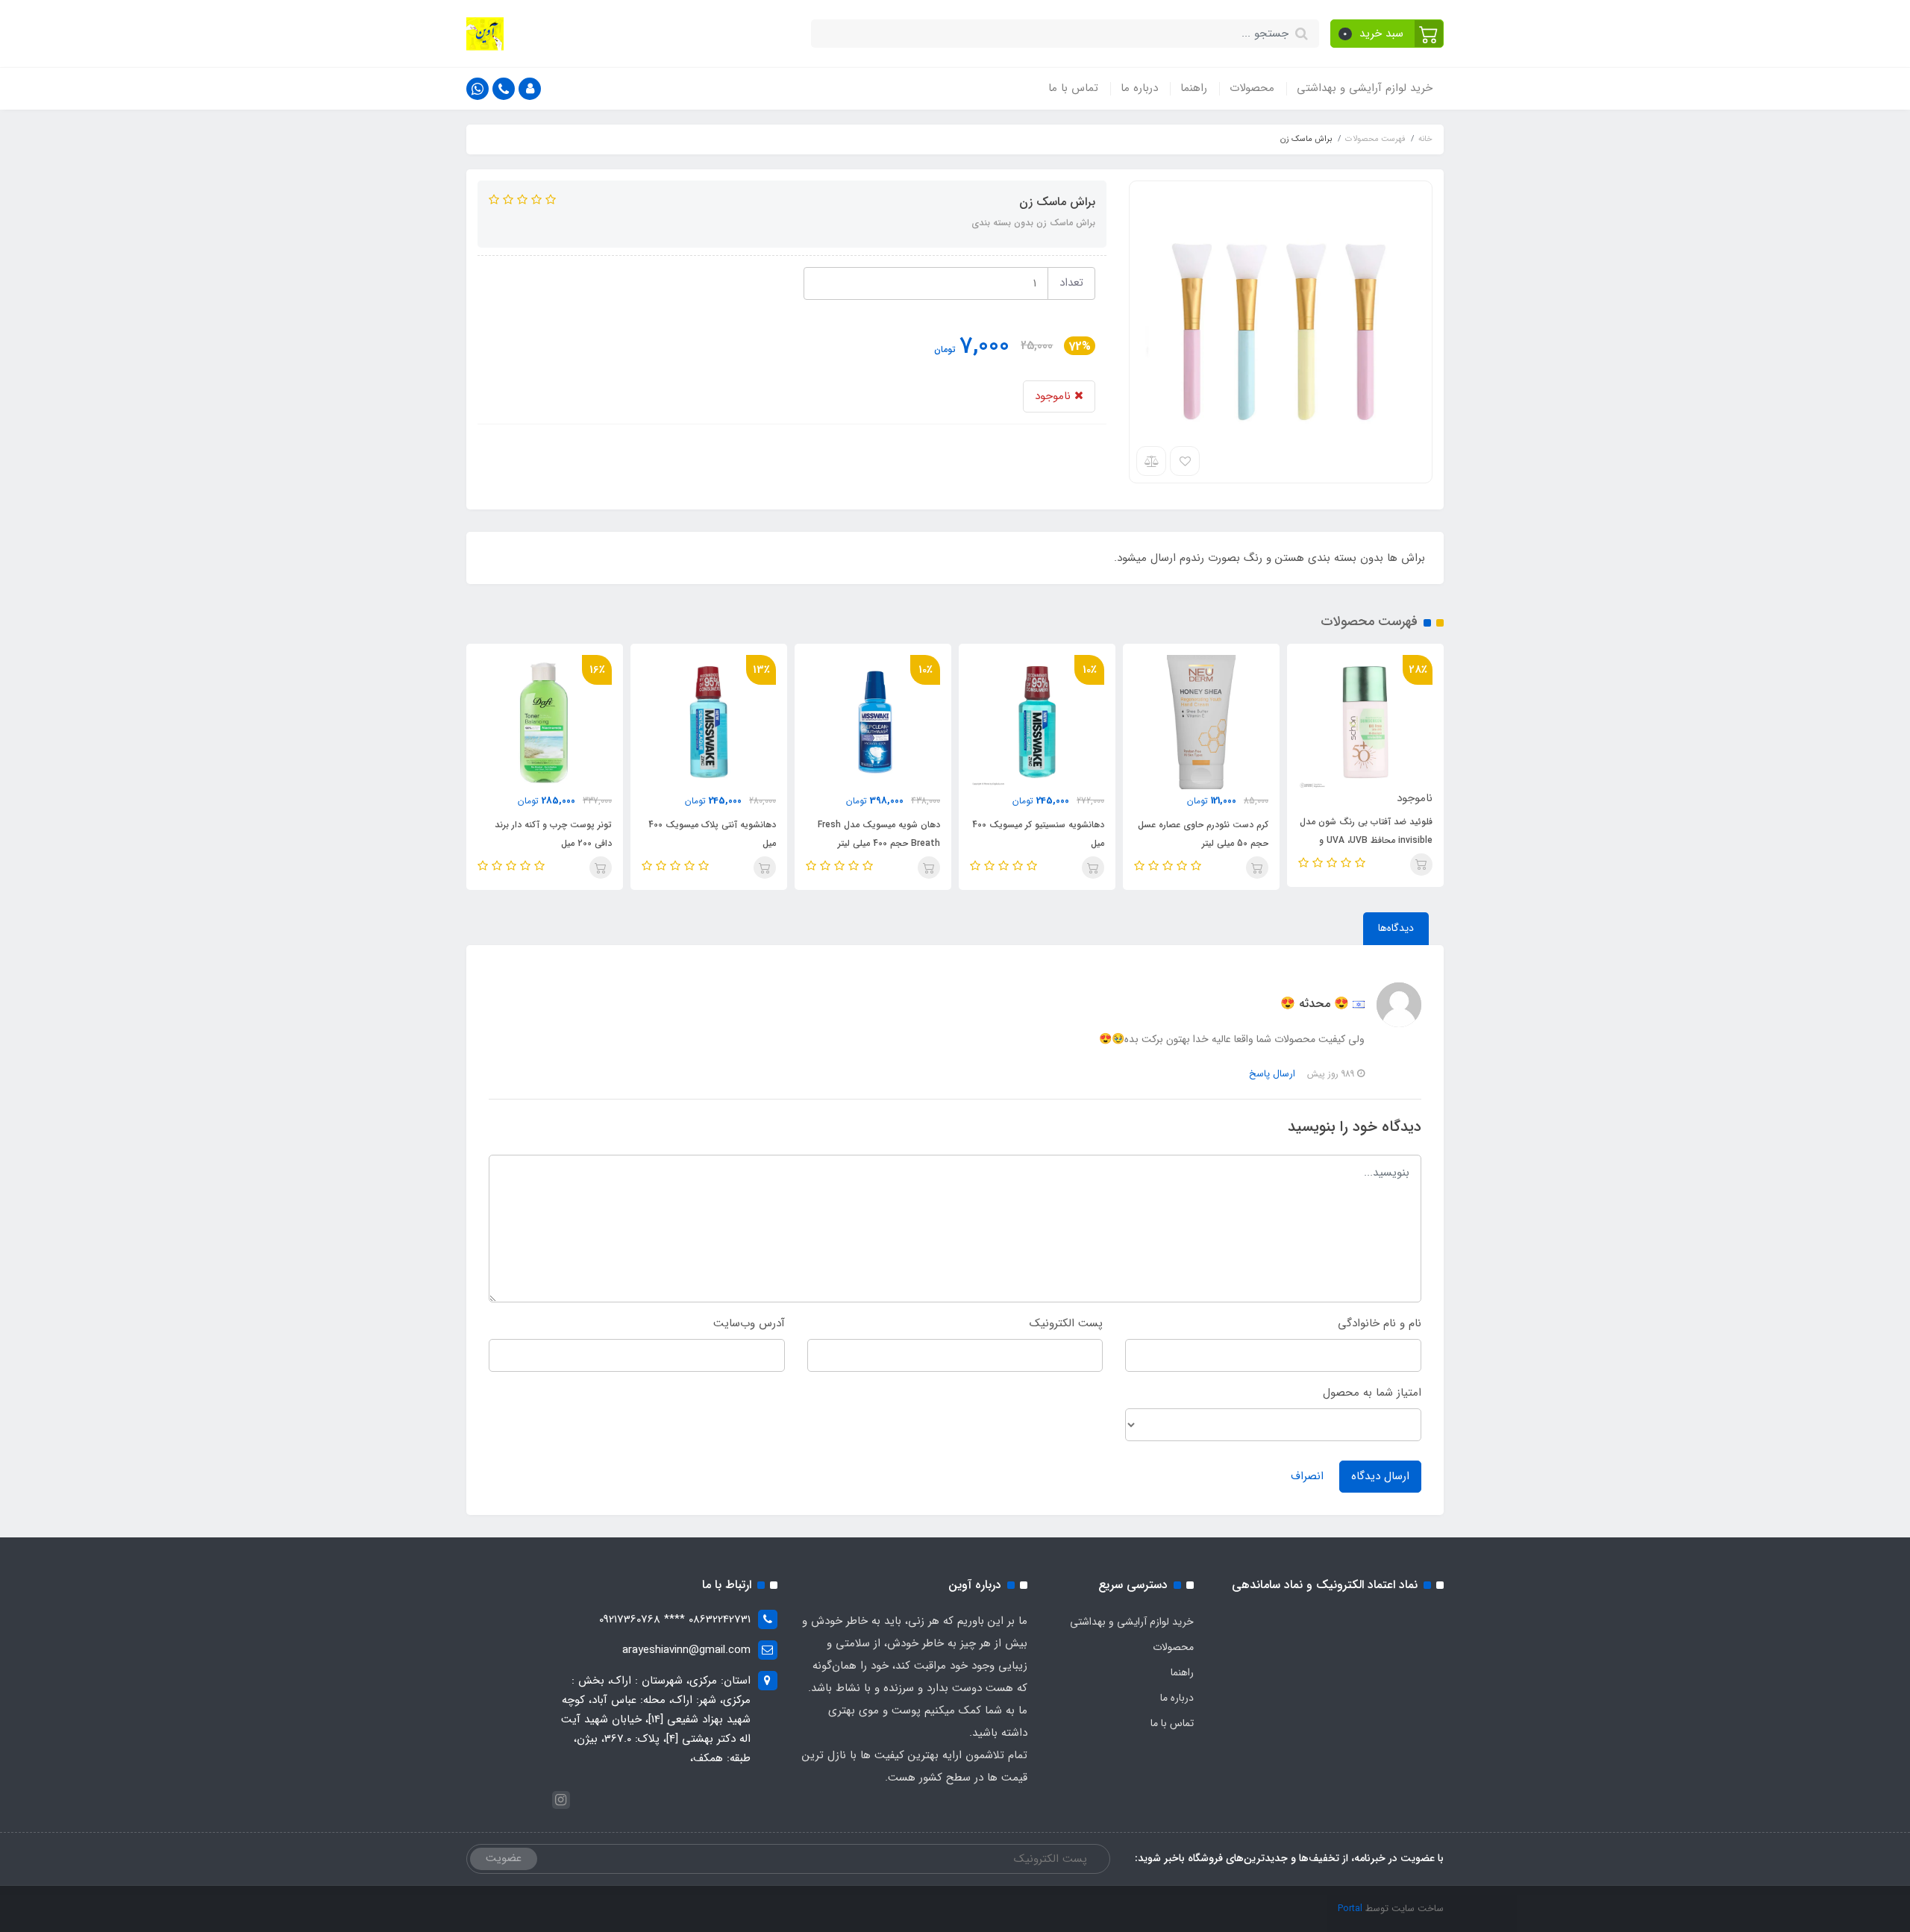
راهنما (1194, 88)
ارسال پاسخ (1272, 1074)
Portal (1350, 1909)
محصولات (1252, 88)
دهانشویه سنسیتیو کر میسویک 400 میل (1038, 834)
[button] (1387, 34)
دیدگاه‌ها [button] (1396, 928)
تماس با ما (1073, 88)
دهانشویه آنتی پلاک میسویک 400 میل (712, 834)
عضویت (504, 1858)
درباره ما (1139, 88)
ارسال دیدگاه (1380, 1476)
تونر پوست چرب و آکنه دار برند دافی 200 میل (553, 834)
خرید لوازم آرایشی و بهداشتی (1365, 88)
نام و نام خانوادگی (1380, 1323)
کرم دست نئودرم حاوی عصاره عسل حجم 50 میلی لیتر (1203, 834)
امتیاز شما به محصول (1372, 1393)
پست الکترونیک (1066, 1323)
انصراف (1307, 1476)
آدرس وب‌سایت (749, 1323)
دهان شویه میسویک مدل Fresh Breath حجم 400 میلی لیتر (879, 834)
